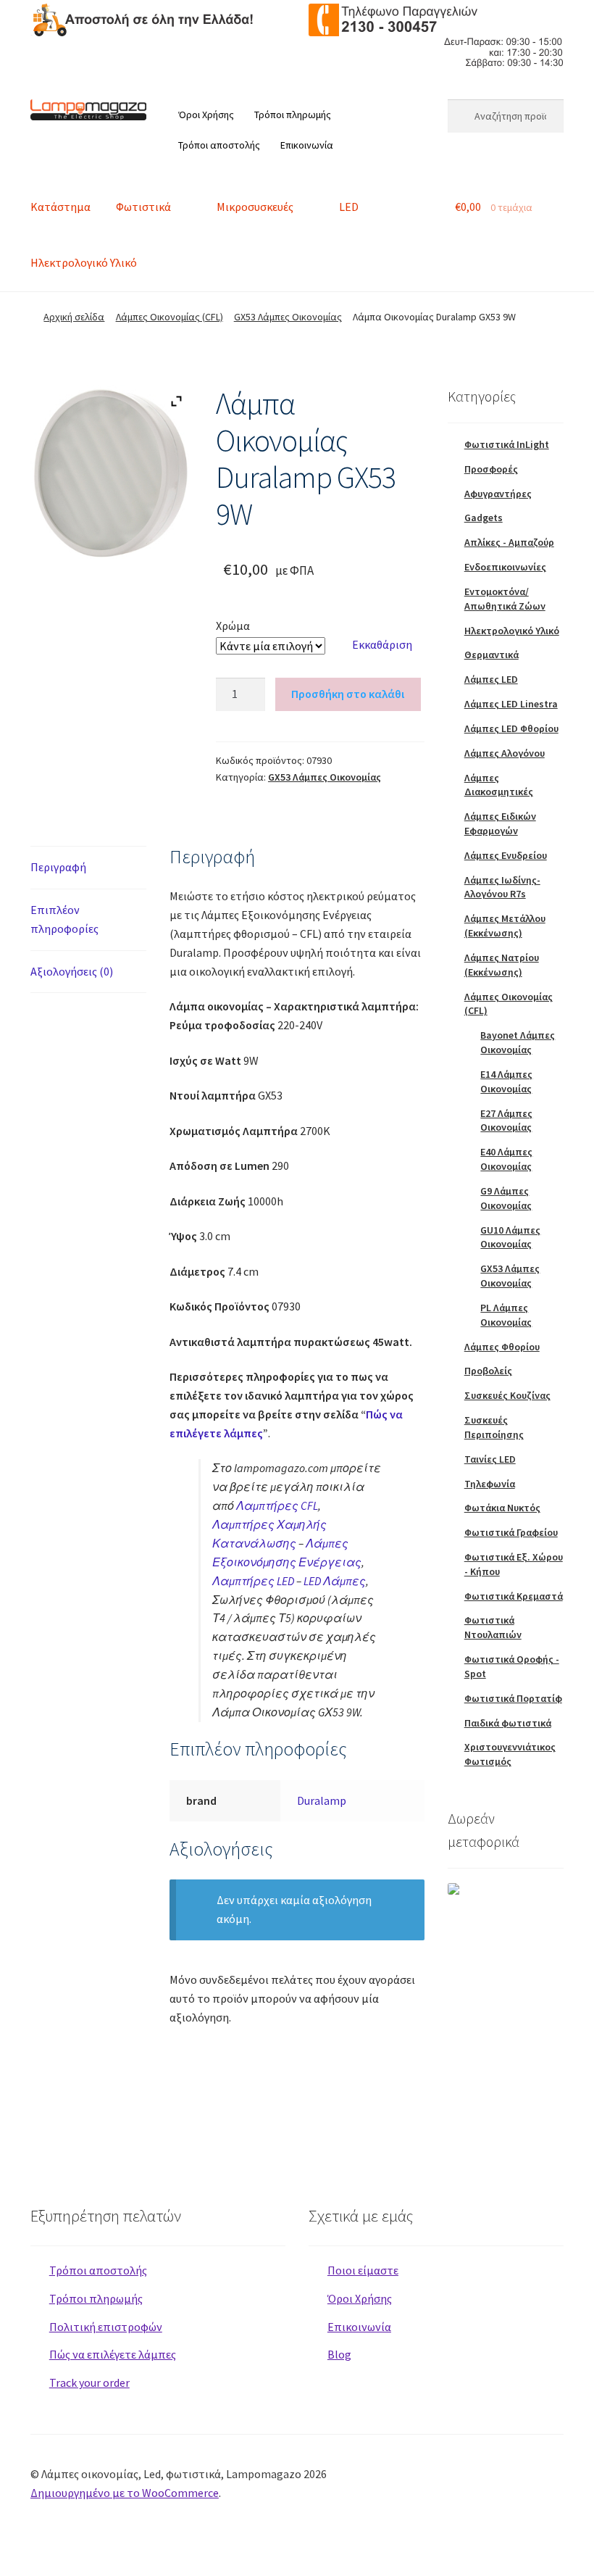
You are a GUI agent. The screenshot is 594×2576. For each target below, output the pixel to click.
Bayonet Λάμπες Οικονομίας (518, 1042)
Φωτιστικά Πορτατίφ (513, 1698)
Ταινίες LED (490, 1459)
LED (349, 207)
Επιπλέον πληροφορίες (64, 919)
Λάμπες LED (491, 679)
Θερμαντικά (491, 655)
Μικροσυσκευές (255, 207)
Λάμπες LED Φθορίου (511, 728)
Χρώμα (233, 626)
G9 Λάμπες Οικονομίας (506, 1198)
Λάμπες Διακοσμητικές (499, 785)
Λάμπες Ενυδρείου (506, 855)
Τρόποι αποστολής (219, 145)
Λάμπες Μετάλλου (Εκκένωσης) (505, 926)
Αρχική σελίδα (74, 317)
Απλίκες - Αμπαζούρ (509, 542)
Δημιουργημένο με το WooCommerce (125, 2493)
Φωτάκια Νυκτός (502, 1508)
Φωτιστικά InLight (507, 444)
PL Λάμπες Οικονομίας (506, 1315)
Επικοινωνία (307, 145)
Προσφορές (491, 469)
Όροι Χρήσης (206, 115)
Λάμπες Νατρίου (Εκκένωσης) (502, 965)
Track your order (89, 2382)
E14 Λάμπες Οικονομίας (506, 1081)
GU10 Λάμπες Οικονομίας (510, 1237)
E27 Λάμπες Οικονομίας (506, 1121)
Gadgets (484, 518)
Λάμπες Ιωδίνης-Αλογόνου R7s (502, 887)
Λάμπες (335, 1581)
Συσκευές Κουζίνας (507, 1395)
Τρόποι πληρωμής (293, 115)
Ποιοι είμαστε (363, 2270)
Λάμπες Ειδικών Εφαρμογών (500, 823)
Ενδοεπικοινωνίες (505, 567)
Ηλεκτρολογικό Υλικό (84, 262)
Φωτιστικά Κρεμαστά (514, 1596)
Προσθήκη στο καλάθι (348, 694)
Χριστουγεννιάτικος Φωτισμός (510, 1754)
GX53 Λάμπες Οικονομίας (288, 317)
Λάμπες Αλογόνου (505, 753)
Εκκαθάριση (382, 644)
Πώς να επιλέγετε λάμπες (113, 2354)
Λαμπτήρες (277, 1505)
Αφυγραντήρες (498, 494)
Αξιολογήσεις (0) (72, 971)
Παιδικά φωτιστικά (508, 1723)
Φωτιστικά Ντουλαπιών (493, 1627)
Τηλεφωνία (490, 1484)
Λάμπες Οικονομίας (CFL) (170, 317)
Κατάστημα (60, 207)
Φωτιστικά (143, 207)
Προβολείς (488, 1371)
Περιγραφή (58, 867)
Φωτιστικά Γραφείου (511, 1532)
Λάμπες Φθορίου (502, 1347)
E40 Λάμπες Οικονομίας (506, 1159)
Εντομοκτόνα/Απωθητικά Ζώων (505, 599)
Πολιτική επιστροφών (106, 2327)
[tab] (88, 868)
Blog (339, 2354)
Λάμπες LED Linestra (511, 704)
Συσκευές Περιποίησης (494, 1427)
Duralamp (322, 1800)
